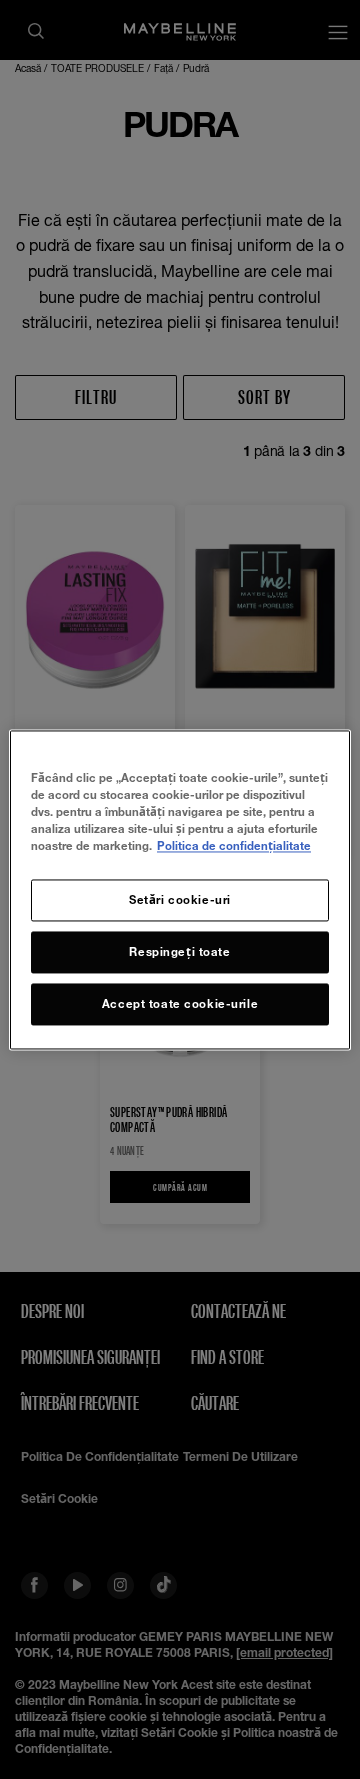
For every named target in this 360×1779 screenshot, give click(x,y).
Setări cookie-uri (180, 899)
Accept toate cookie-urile (180, 1003)
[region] (180, 889)
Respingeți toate (179, 951)
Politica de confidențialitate (234, 845)
